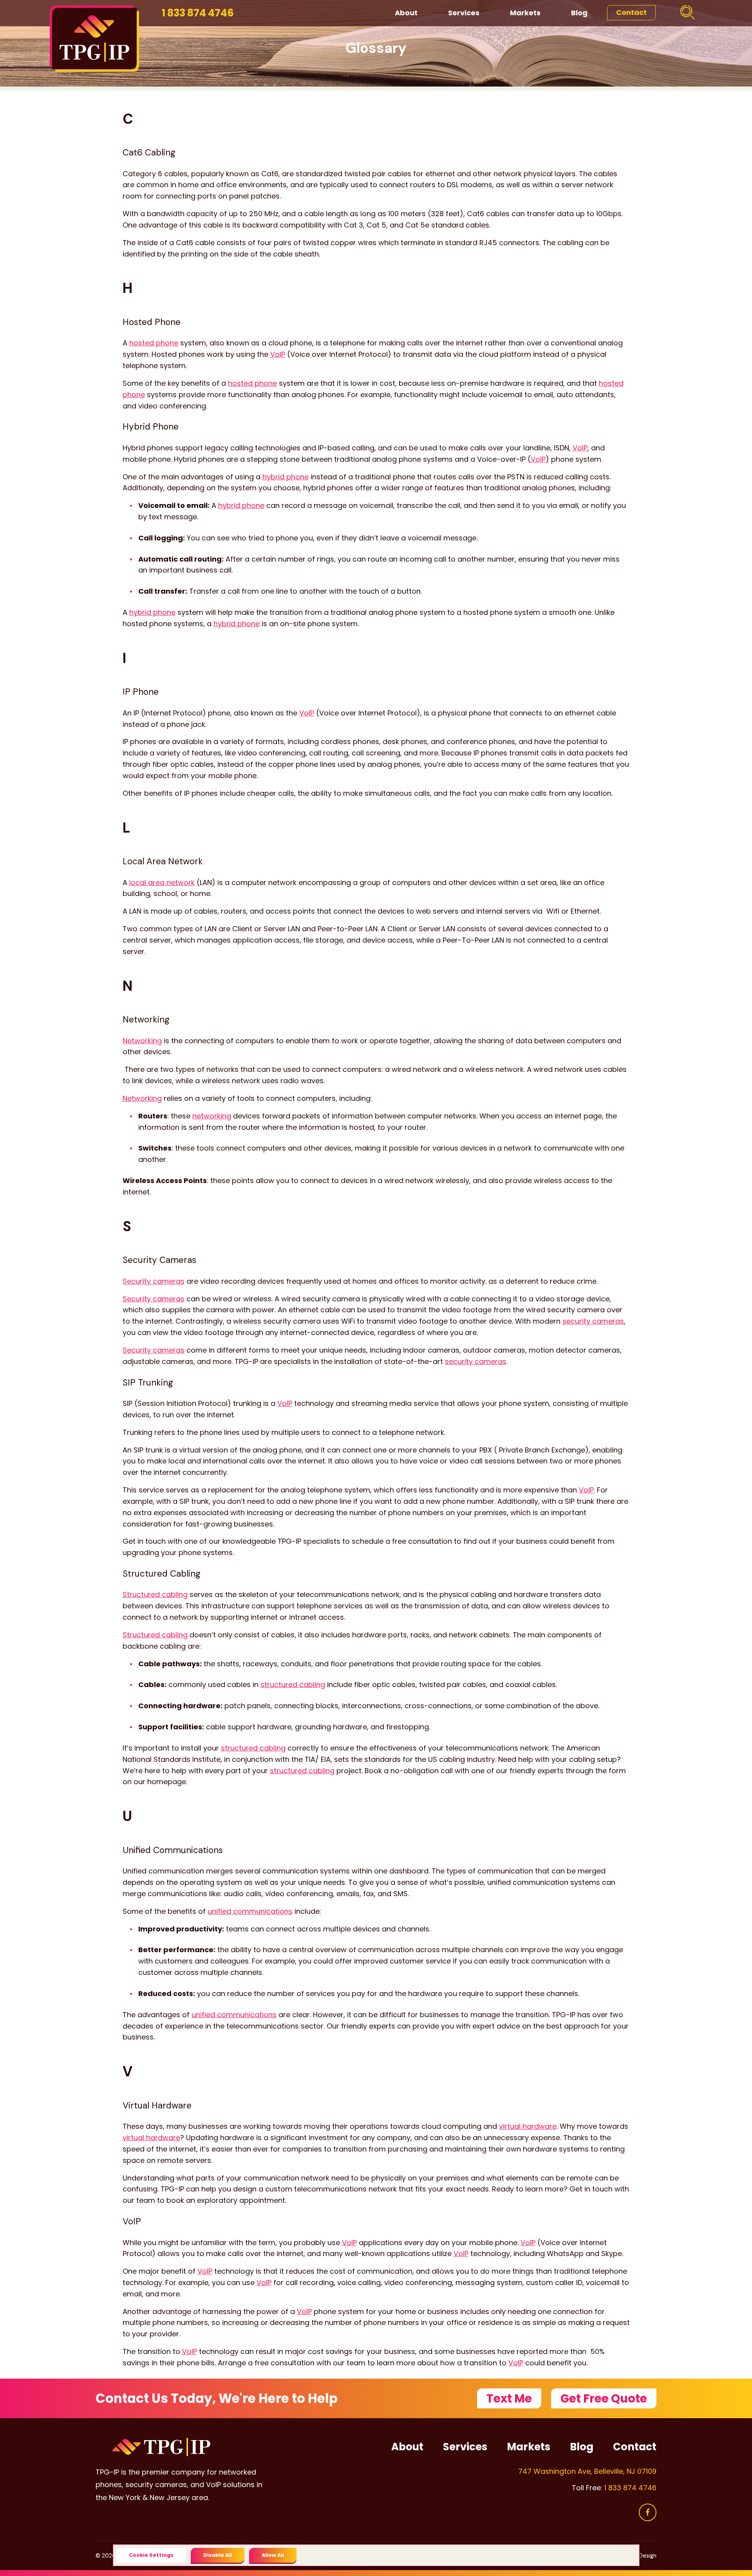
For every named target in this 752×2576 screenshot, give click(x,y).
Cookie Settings (151, 2555)
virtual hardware (528, 2126)
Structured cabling (155, 1594)
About (406, 13)
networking (212, 1116)
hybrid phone (286, 477)
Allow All (273, 2555)
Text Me (509, 2398)
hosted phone (154, 343)
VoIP (278, 354)
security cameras (593, 1321)
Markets (525, 13)
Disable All (218, 2555)
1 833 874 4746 (198, 13)
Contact (631, 12)
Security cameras (154, 1281)
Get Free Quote (604, 2398)
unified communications (250, 1911)
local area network (162, 882)
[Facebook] (648, 2512)
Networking (142, 1041)
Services (464, 13)
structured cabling (293, 1685)
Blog (579, 13)
